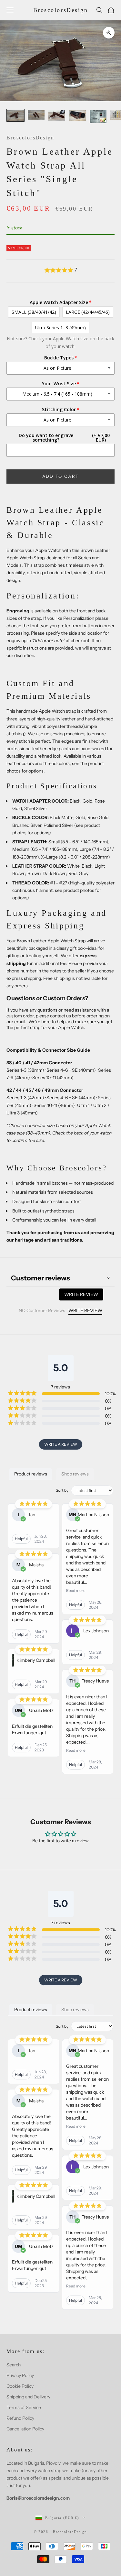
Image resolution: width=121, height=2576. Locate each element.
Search (14, 2365)
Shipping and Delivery (28, 2397)
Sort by (62, 1490)
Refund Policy (20, 2418)
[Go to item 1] (15, 115)
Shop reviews (75, 1474)
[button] (60, 270)
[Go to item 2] (36, 115)
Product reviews (31, 1474)
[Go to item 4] (77, 115)
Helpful (21, 1539)
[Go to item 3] (57, 115)
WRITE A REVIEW (61, 1444)
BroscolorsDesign (30, 138)
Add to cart (61, 476)
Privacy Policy (20, 2375)
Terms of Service (24, 2407)
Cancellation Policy (25, 2429)
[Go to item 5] (98, 116)
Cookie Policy (20, 2386)
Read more (76, 1590)
